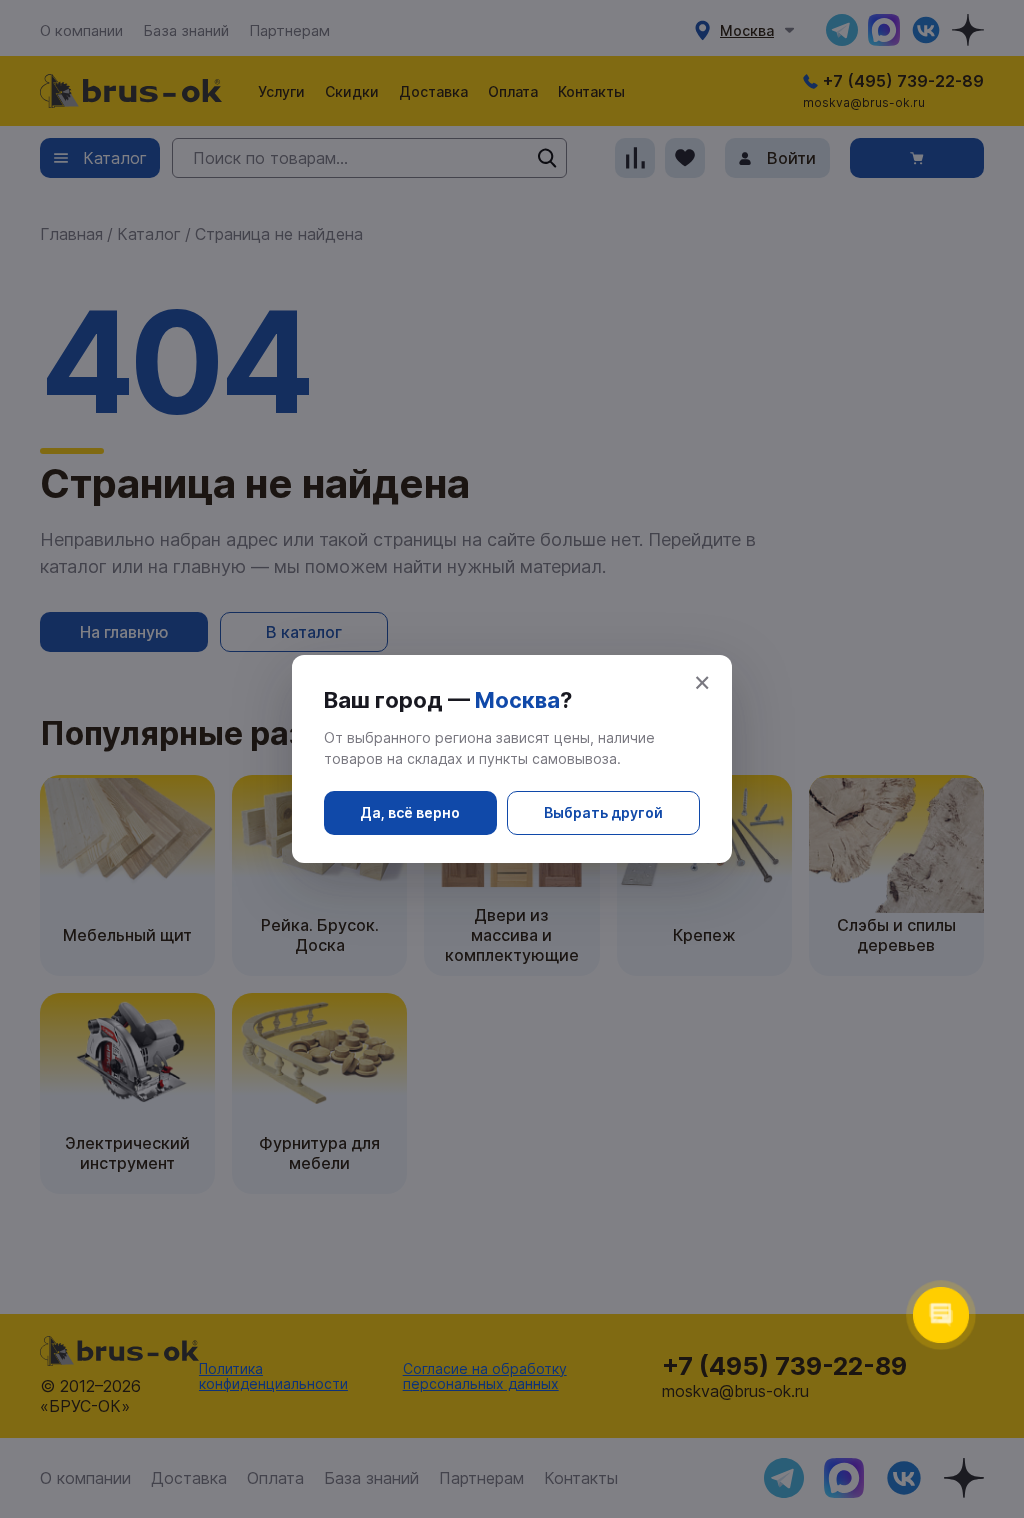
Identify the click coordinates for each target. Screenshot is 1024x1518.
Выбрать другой (603, 812)
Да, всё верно (410, 812)
